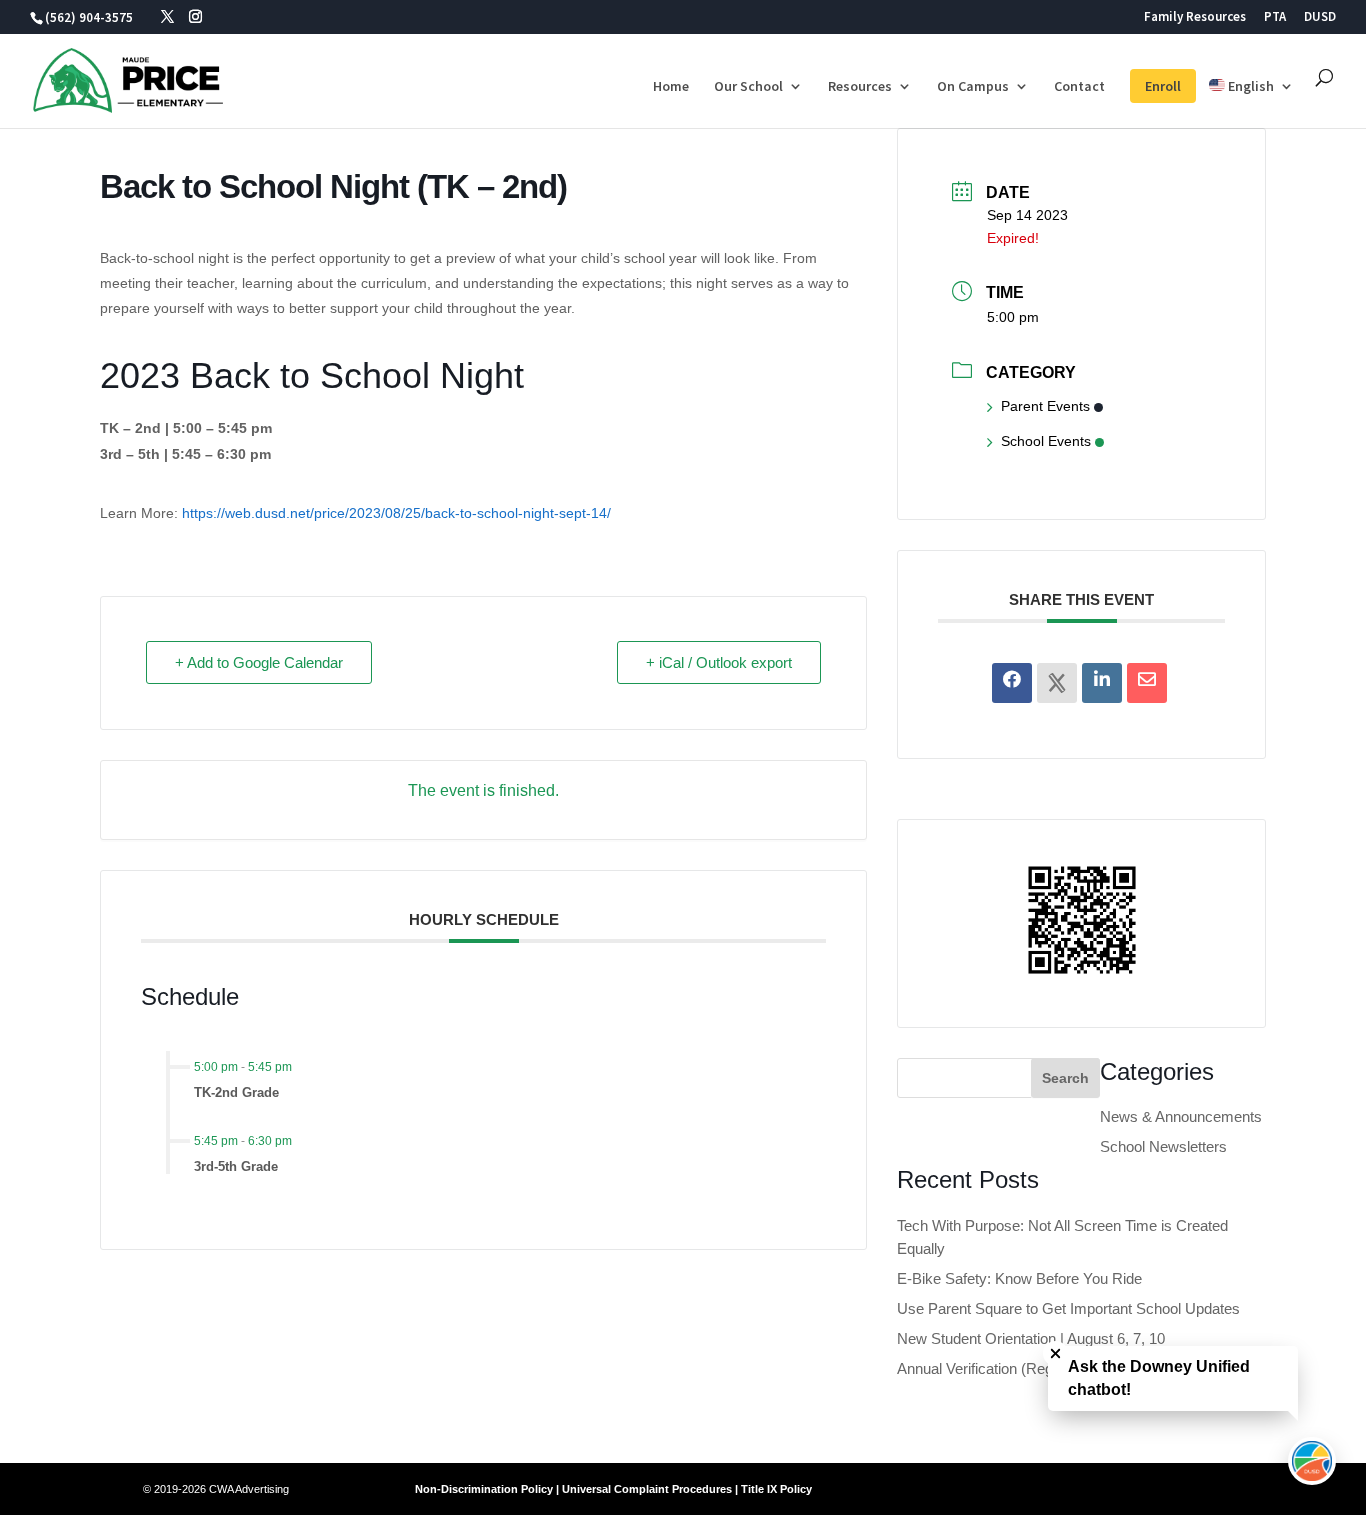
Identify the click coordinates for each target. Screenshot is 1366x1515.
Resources (860, 87)
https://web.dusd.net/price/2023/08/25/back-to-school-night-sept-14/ (396, 513)
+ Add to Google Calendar (259, 662)
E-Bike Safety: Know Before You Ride (1019, 1278)
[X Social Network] (1057, 683)
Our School (748, 87)
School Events (1046, 441)
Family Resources (1195, 17)
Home (671, 87)
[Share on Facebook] (1012, 683)
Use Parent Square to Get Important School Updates (1068, 1308)
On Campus (973, 87)
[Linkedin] (1102, 683)
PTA (1275, 17)
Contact (1079, 87)
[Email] (1147, 683)
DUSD (1320, 17)
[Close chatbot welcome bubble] (1055, 1353)
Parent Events (1045, 406)
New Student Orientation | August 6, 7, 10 (1031, 1338)
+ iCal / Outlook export (719, 662)
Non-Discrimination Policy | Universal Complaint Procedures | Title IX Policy (613, 1489)
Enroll (1163, 86)
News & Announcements (1181, 1116)
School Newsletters (1163, 1146)
